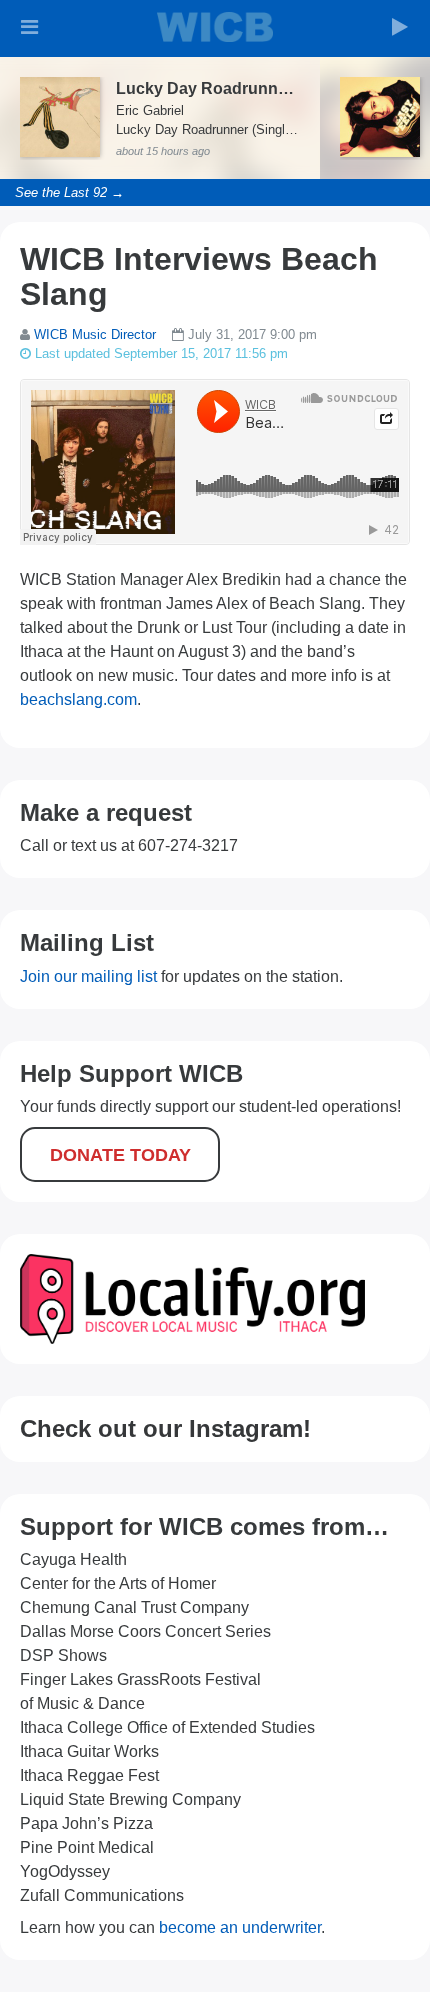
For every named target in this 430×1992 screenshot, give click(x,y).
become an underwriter (240, 1927)
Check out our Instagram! (165, 1428)
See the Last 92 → (69, 192)
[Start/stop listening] (400, 27)
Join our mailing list (88, 976)
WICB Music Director (95, 334)
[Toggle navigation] (30, 27)
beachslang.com (78, 699)
